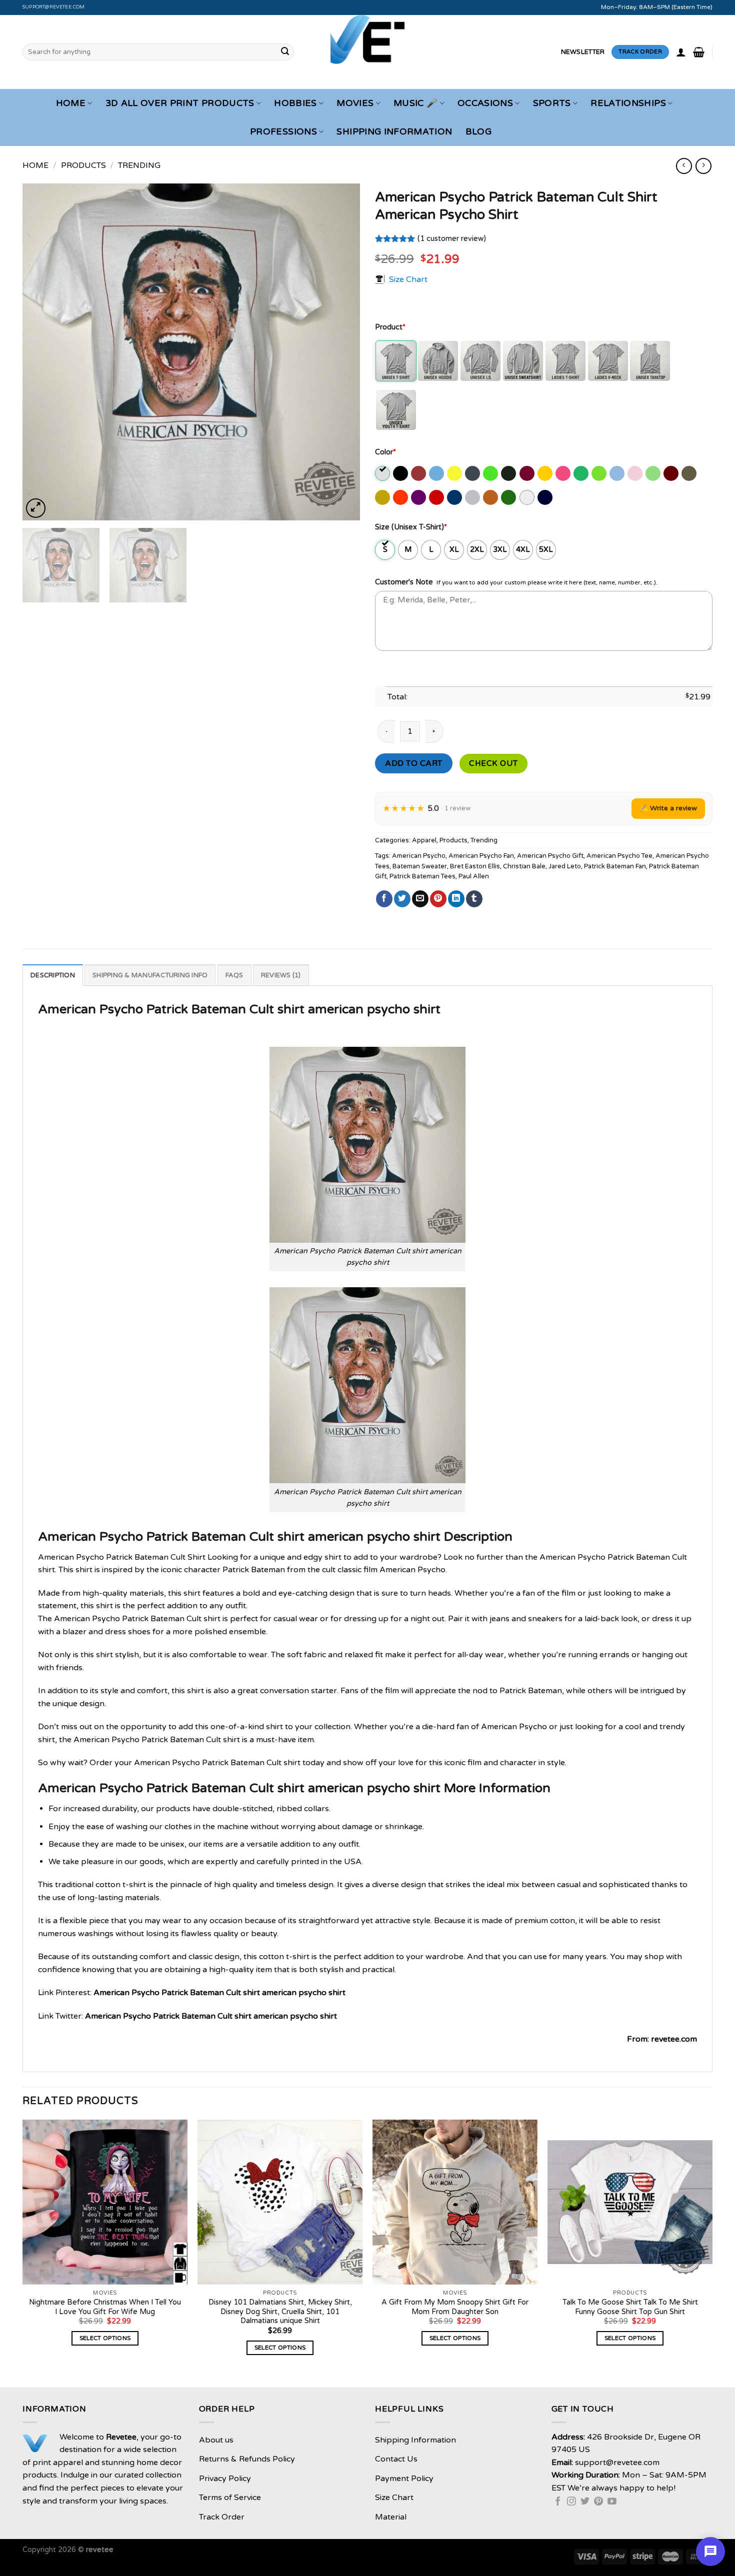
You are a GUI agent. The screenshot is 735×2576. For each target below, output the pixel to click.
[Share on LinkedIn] (456, 899)
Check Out (493, 763)
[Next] (340, 352)
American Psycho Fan (481, 856)
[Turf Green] (509, 497)
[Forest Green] (509, 473)
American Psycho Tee (619, 856)
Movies (355, 103)
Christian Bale (524, 866)
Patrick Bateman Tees (422, 876)
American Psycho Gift (550, 856)
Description (53, 975)
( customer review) (452, 239)
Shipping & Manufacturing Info (150, 975)
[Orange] (401, 497)
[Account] (681, 52)
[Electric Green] (491, 473)
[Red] (437, 497)
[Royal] (455, 497)
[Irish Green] (582, 473)
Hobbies (295, 103)
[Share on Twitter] (402, 899)
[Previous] (42, 352)
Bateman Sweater (420, 866)
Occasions (485, 103)
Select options (105, 2338)
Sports (552, 103)
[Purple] (419, 497)
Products (83, 165)
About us (216, 2440)
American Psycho (419, 856)
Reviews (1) (281, 975)
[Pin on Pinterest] (438, 899)
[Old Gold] (383, 497)
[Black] (401, 473)
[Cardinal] (419, 473)
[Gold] (546, 473)
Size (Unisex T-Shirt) (411, 527)
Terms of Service (230, 2498)
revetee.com (674, 2039)
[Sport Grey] (473, 497)
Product (390, 327)
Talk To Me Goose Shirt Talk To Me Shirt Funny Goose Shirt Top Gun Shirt (630, 2307)
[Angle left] (684, 166)
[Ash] (383, 473)
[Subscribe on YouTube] (612, 2502)
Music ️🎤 (415, 103)
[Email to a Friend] (420, 899)
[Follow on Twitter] (585, 2502)
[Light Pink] (636, 473)
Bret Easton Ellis (475, 866)
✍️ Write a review (668, 808)
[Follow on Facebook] (558, 2502)
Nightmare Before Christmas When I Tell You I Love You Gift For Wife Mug (105, 2307)
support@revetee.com (54, 7)
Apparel (424, 840)
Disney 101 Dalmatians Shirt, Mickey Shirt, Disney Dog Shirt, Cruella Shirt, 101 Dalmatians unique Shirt (280, 2312)
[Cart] (699, 52)
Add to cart (413, 763)
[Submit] (285, 52)
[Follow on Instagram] (571, 2502)
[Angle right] (703, 166)
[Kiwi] (600, 473)
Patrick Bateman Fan (615, 866)
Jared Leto (565, 866)
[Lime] (654, 473)
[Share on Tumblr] (474, 899)
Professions (283, 132)
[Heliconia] (564, 473)
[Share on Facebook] (384, 899)
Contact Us (396, 2459)
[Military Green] (690, 473)
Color (385, 452)
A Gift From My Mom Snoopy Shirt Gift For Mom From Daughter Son (455, 2307)
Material (391, 2517)
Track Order (222, 2517)
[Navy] (546, 497)
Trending (139, 165)
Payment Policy (404, 2479)
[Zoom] (36, 508)
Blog (478, 132)
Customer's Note (404, 582)
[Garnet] (528, 473)
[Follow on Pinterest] (598, 2502)
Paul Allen (474, 876)
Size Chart (408, 279)
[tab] (53, 975)
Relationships (628, 103)
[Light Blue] (618, 473)
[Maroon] (672, 473)
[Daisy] (455, 473)
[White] (528, 497)
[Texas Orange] (491, 497)
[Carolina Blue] (437, 473)
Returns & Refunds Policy (247, 2459)
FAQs (234, 975)
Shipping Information (394, 132)
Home (71, 103)
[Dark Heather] (473, 473)
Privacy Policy (225, 2479)
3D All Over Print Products (180, 103)
